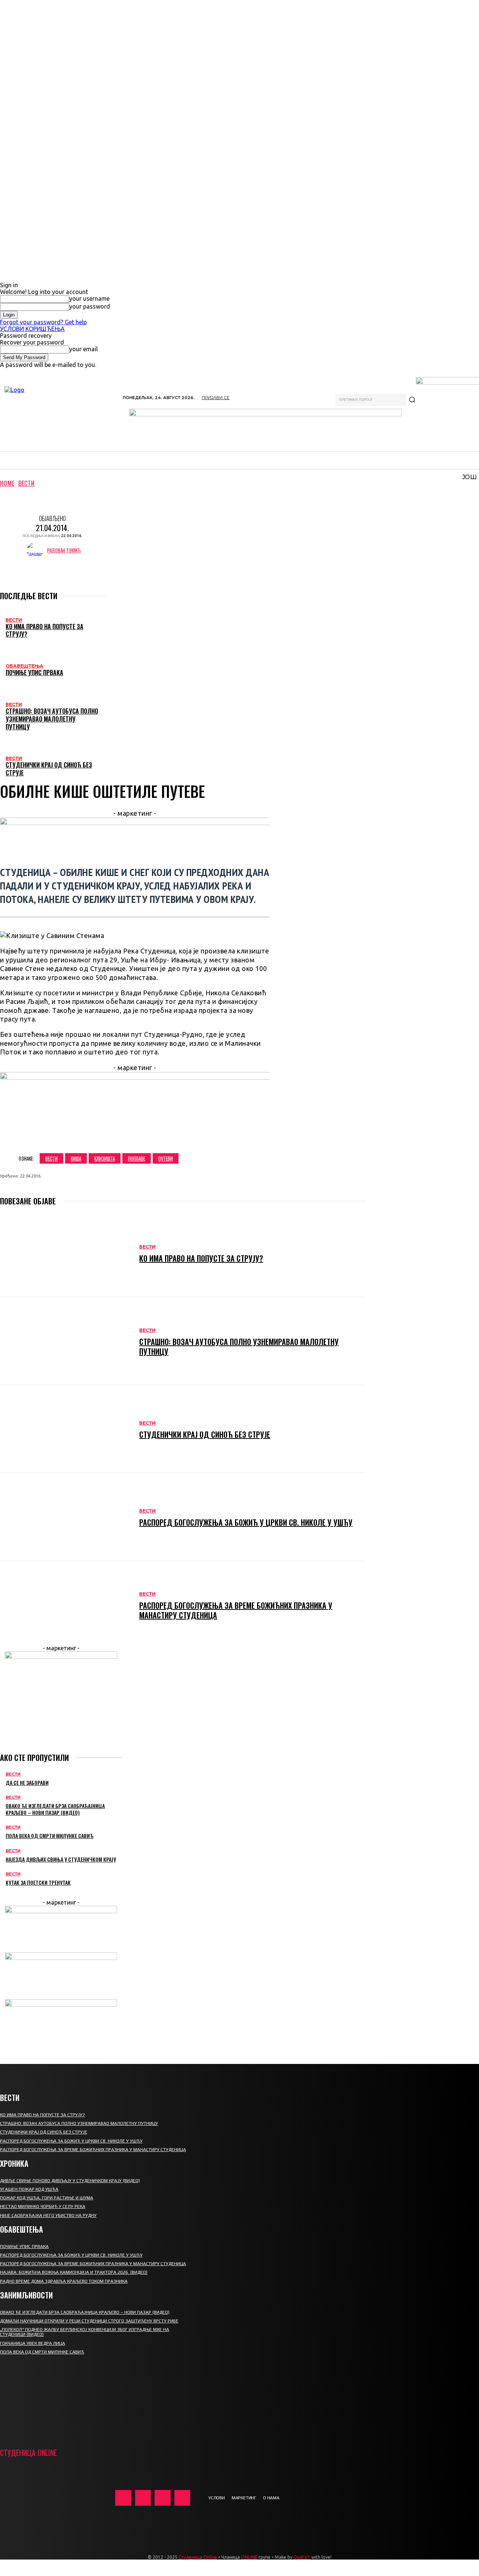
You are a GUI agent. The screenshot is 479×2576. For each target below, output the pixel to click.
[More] (180, 1136)
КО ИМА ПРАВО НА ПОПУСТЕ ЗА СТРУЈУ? (45, 630)
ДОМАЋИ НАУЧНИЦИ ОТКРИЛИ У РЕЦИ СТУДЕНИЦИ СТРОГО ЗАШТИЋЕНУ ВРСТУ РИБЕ (89, 2321)
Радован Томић (64, 550)
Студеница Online (198, 2557)
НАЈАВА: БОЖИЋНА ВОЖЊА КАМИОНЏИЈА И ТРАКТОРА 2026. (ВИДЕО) (74, 2272)
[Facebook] (72, 1136)
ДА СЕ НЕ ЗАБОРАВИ (27, 1782)
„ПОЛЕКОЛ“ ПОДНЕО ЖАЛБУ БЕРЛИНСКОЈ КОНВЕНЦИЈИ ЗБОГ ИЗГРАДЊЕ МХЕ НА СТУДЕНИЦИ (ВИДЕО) (85, 2332)
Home (7, 483)
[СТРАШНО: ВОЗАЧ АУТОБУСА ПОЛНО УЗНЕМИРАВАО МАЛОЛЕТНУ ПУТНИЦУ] (66, 1341)
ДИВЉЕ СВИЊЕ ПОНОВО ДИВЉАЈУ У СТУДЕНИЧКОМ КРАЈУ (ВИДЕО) (70, 2181)
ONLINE (249, 2557)
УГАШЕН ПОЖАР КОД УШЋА (29, 2189)
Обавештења (25, 666)
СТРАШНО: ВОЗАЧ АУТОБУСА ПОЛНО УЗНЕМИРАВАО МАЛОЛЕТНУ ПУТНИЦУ (52, 719)
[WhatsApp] (153, 1136)
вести (51, 1158)
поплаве (137, 1158)
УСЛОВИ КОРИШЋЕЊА (32, 329)
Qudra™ (302, 2557)
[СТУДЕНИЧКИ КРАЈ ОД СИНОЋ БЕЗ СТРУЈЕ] (66, 1429)
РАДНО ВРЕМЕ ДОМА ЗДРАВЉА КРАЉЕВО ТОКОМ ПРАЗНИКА (64, 2281)
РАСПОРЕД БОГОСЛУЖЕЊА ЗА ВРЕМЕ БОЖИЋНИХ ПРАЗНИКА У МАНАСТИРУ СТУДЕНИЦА (236, 1610)
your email (83, 349)
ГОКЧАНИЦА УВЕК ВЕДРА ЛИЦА (33, 2343)
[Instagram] (143, 2498)
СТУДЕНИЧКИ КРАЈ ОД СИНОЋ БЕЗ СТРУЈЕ (49, 769)
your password (90, 306)
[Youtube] (182, 2498)
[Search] (412, 400)
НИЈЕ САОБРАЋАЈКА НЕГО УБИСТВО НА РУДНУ (48, 2215)
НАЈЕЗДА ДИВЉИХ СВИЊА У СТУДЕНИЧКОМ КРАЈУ (61, 1859)
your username (89, 298)
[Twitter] (99, 1136)
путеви (166, 1158)
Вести (27, 483)
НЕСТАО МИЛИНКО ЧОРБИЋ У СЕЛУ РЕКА (43, 2206)
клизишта (105, 1158)
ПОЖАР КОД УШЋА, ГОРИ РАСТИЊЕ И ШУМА (47, 2198)
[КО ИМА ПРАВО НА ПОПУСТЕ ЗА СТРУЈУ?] (66, 1253)
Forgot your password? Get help (43, 322)
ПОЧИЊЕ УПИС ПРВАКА (34, 673)
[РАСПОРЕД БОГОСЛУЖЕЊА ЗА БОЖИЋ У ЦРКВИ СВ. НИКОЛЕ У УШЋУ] (66, 1517)
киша (76, 1158)
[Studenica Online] (58, 414)
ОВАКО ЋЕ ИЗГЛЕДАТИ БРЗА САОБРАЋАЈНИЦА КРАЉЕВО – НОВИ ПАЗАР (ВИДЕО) (55, 1809)
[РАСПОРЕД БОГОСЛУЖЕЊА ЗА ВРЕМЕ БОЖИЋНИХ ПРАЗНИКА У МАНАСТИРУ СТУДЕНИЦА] (66, 1605)
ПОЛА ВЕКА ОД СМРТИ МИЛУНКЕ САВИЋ (50, 1836)
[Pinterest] (126, 1136)
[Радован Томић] (37, 550)
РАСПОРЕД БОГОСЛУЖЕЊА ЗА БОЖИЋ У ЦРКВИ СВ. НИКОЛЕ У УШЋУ (246, 1522)
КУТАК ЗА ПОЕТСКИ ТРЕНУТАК (38, 1882)
